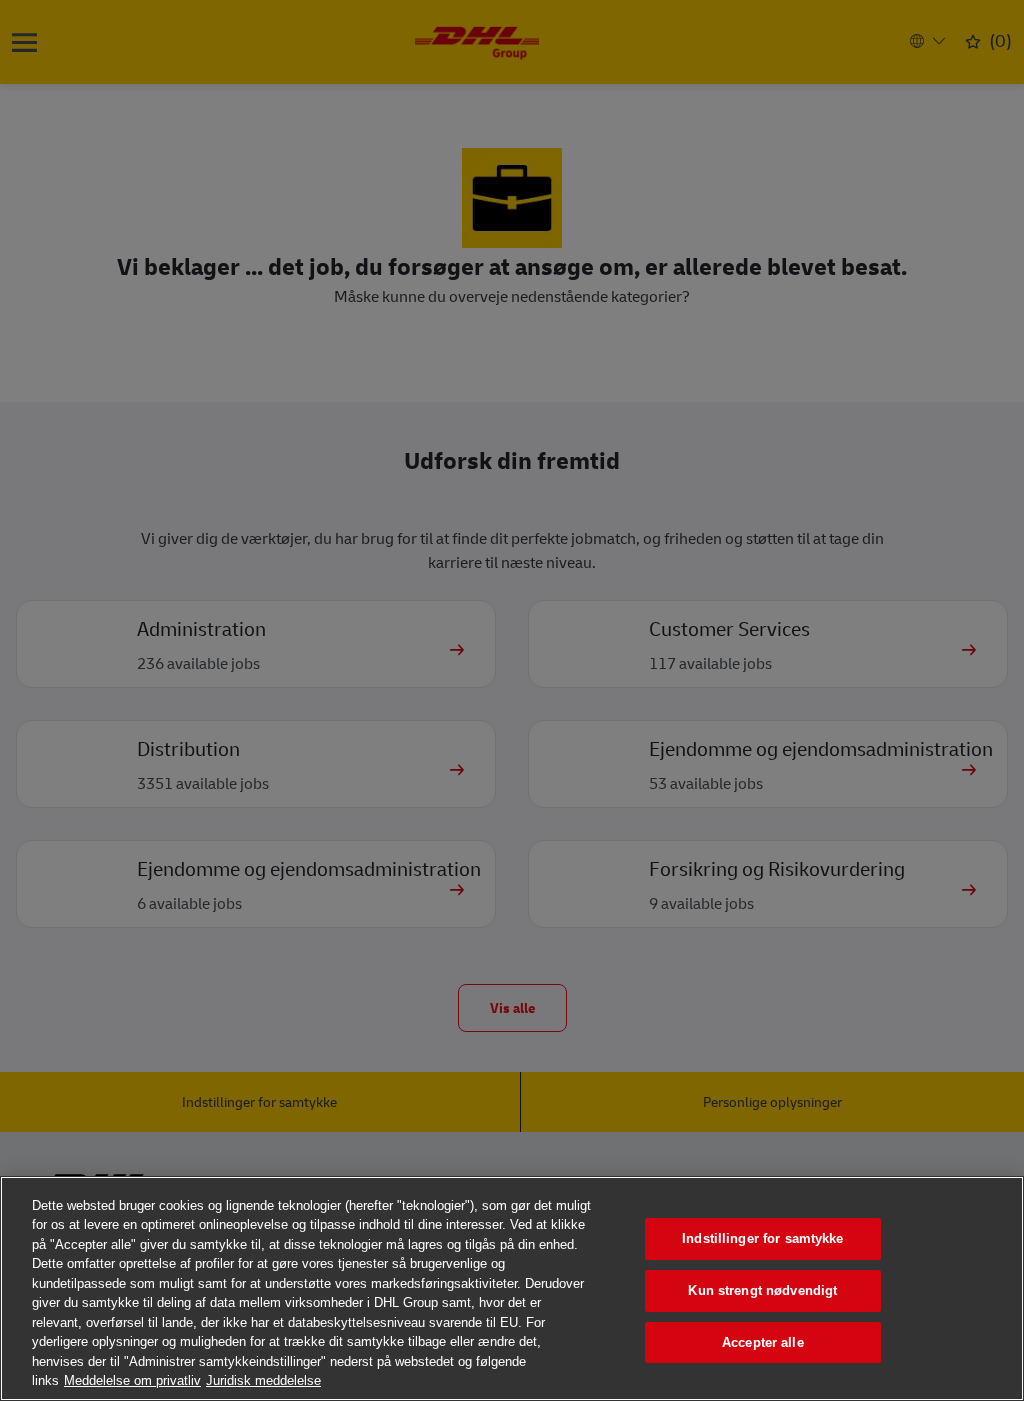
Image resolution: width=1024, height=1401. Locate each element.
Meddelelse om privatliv (132, 1380)
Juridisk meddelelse (263, 1380)
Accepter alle (763, 1342)
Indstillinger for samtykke (762, 1239)
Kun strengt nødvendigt (762, 1290)
